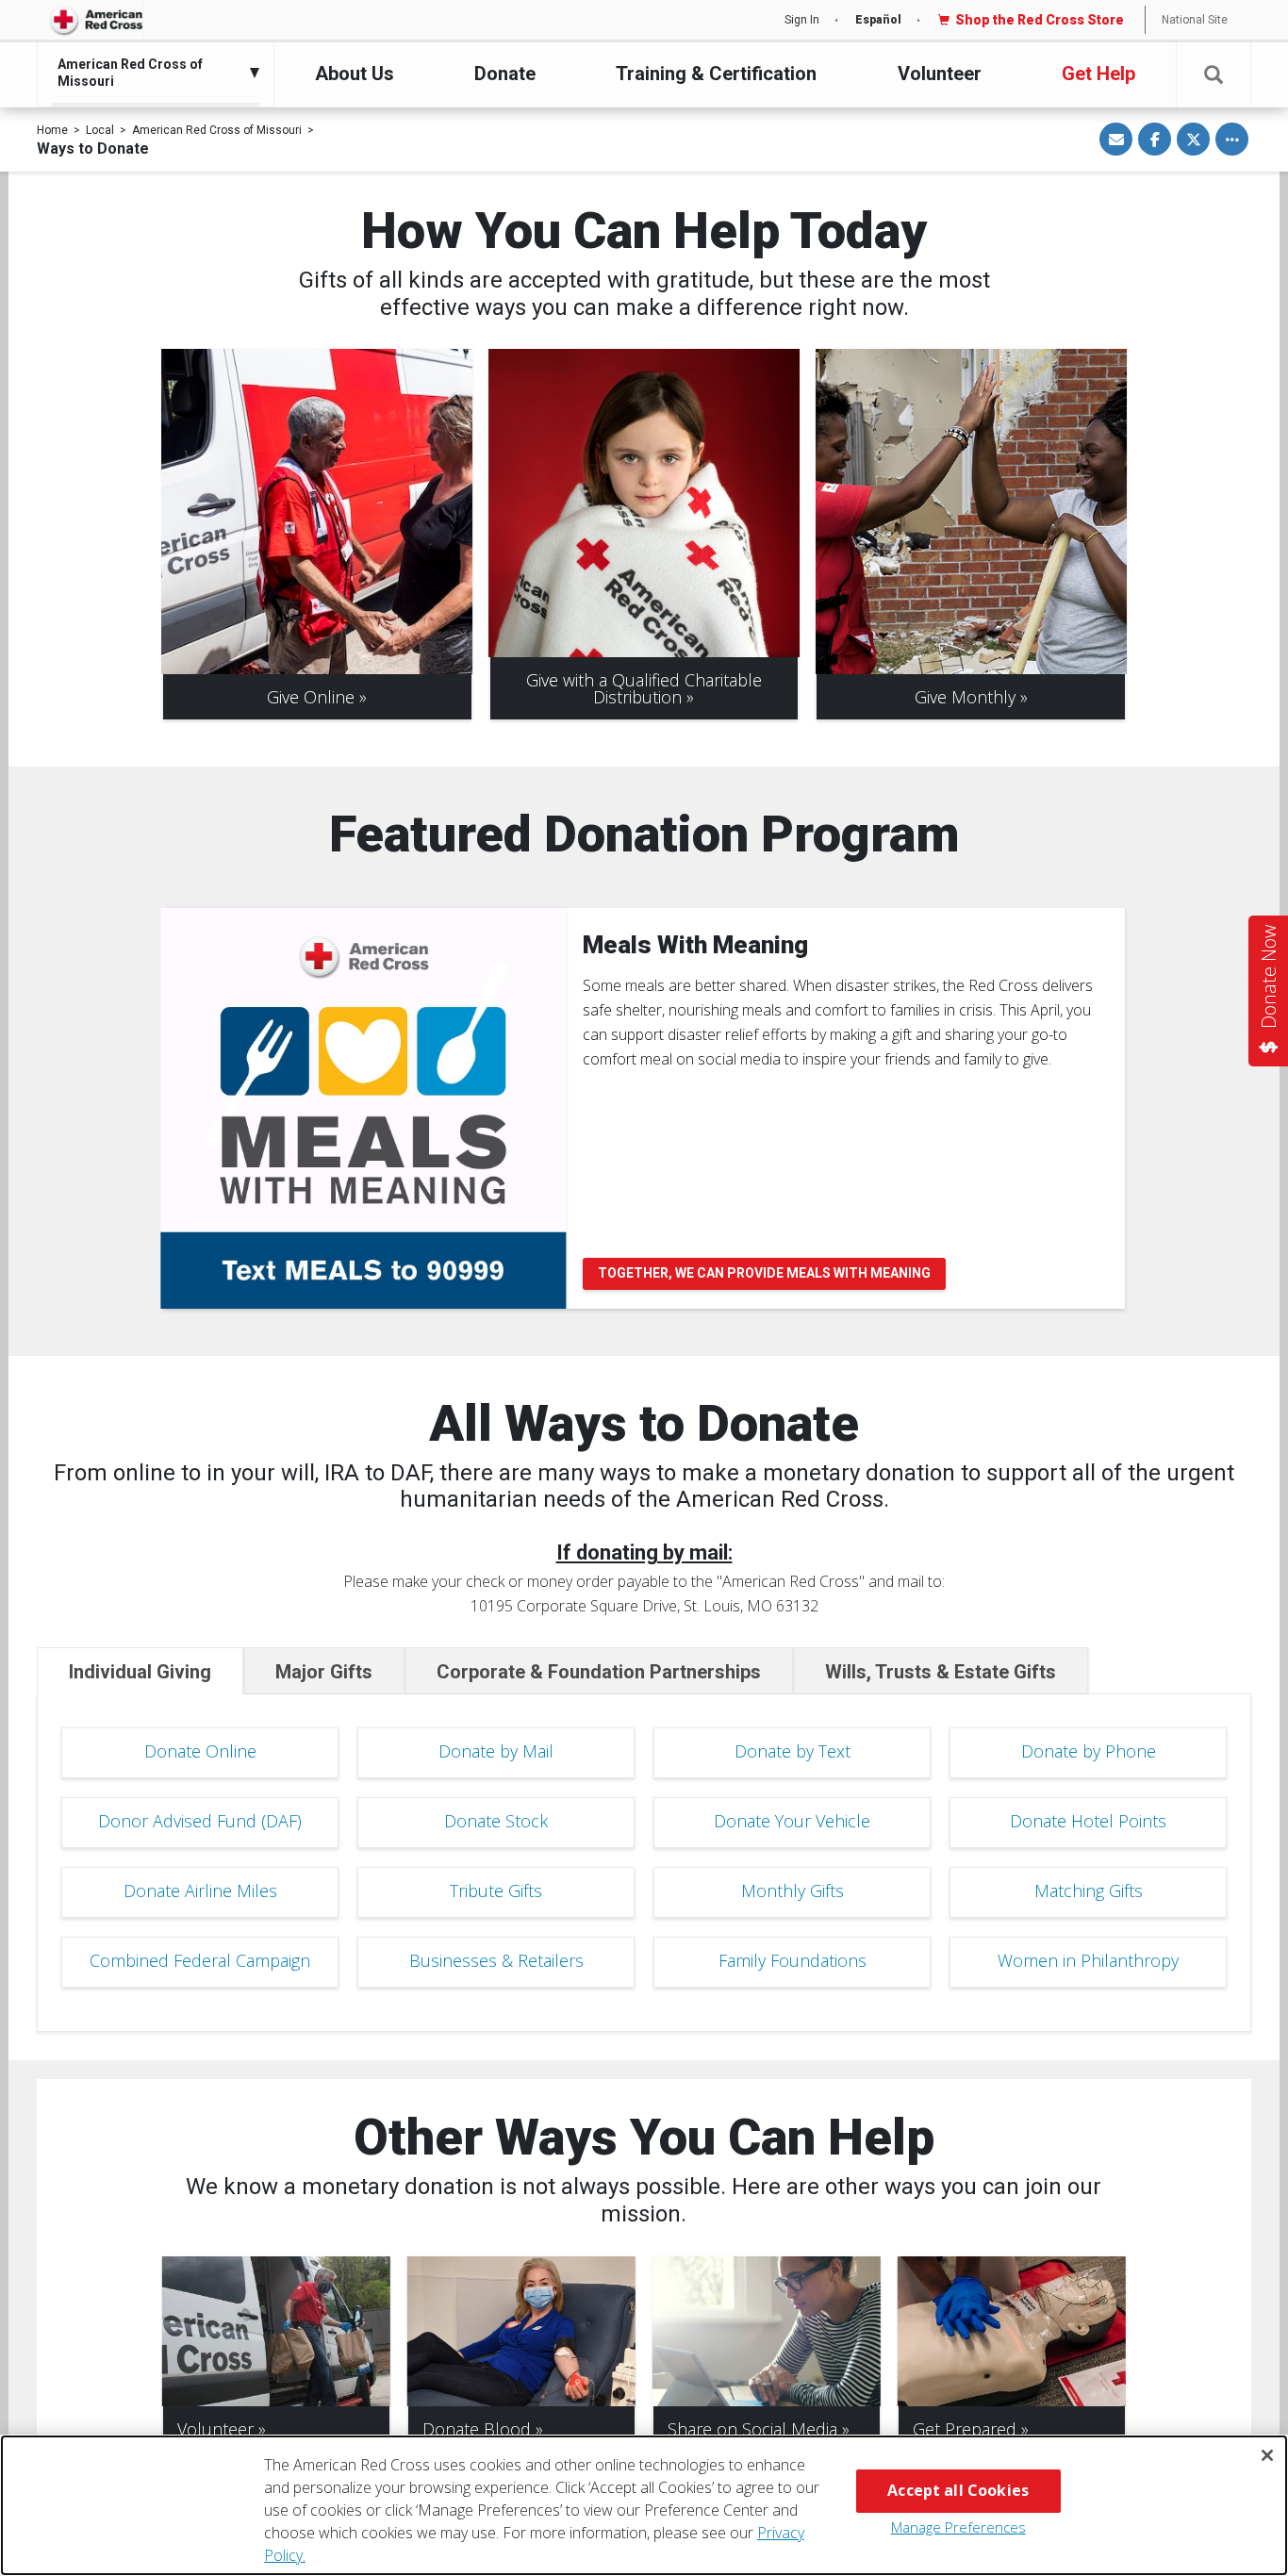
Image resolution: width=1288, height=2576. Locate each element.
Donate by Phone (1089, 1751)
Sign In (802, 20)
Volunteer (940, 74)
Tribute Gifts (496, 1891)
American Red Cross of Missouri (217, 130)
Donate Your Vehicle (792, 1821)
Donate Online (200, 1751)
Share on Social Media (752, 2429)
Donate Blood (477, 2429)
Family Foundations (793, 1960)
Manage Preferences (958, 2527)
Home (52, 130)
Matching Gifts (1089, 1891)
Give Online (311, 697)
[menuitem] (151, 73)
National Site (1195, 20)
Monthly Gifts (793, 1891)
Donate (505, 74)
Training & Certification (716, 74)
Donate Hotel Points (1088, 1821)
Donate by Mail (496, 1751)
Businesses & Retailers (496, 1960)
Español (878, 20)
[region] (644, 2505)
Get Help (1098, 74)
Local (100, 130)
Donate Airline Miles (200, 1891)
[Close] (1267, 2455)
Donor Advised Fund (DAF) (200, 1821)
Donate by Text (793, 1751)
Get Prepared (965, 2429)
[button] (1214, 75)
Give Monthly (965, 697)
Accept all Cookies (958, 2490)
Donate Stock (496, 1821)
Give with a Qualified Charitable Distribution (644, 688)
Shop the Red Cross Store (1040, 20)
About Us (355, 74)
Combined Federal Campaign (200, 1960)
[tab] (140, 1671)
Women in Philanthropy (1088, 1960)
